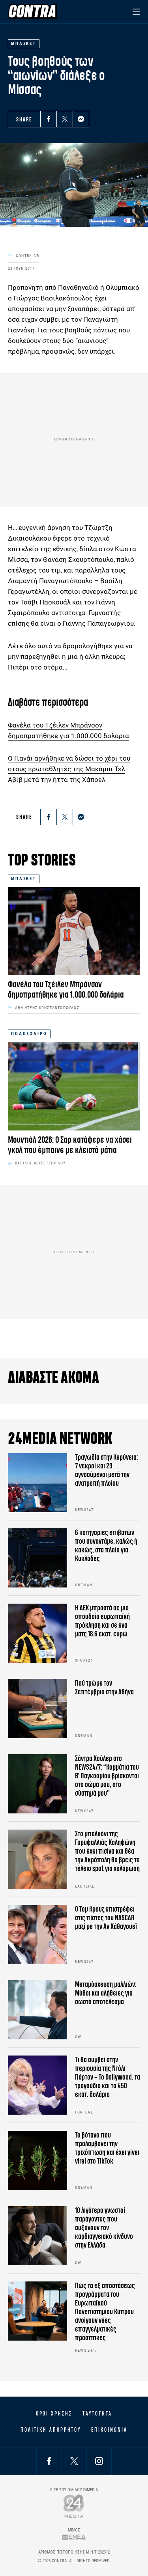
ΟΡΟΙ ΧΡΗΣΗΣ (54, 2414)
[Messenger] (81, 119)
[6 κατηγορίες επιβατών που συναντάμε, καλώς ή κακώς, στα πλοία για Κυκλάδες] (37, 1558)
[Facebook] (49, 119)
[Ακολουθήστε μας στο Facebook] (49, 2461)
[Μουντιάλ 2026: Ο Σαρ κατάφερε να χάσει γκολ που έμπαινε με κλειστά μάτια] (74, 1086)
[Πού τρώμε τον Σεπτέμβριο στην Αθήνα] (37, 1709)
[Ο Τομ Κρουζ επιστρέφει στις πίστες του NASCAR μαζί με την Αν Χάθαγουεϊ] (37, 1934)
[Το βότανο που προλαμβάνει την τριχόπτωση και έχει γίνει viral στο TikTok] (37, 2160)
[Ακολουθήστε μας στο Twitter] (74, 2461)
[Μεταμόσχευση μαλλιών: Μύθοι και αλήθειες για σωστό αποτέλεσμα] (37, 2010)
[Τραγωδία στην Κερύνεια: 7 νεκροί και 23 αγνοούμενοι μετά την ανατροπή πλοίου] (37, 1483)
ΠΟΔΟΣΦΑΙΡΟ (29, 1034)
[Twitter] (65, 119)
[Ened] (74, 2537)
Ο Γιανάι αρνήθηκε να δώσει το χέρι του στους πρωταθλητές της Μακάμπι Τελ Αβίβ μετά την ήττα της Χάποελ (69, 769)
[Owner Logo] (74, 2506)
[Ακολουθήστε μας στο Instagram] (99, 2461)
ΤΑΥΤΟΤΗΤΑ (97, 2414)
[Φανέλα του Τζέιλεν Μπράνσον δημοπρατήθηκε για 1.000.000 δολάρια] (74, 931)
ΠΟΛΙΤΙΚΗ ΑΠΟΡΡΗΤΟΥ (51, 2430)
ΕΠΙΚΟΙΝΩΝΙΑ (109, 2430)
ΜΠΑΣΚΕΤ (24, 879)
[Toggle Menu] (136, 12)
